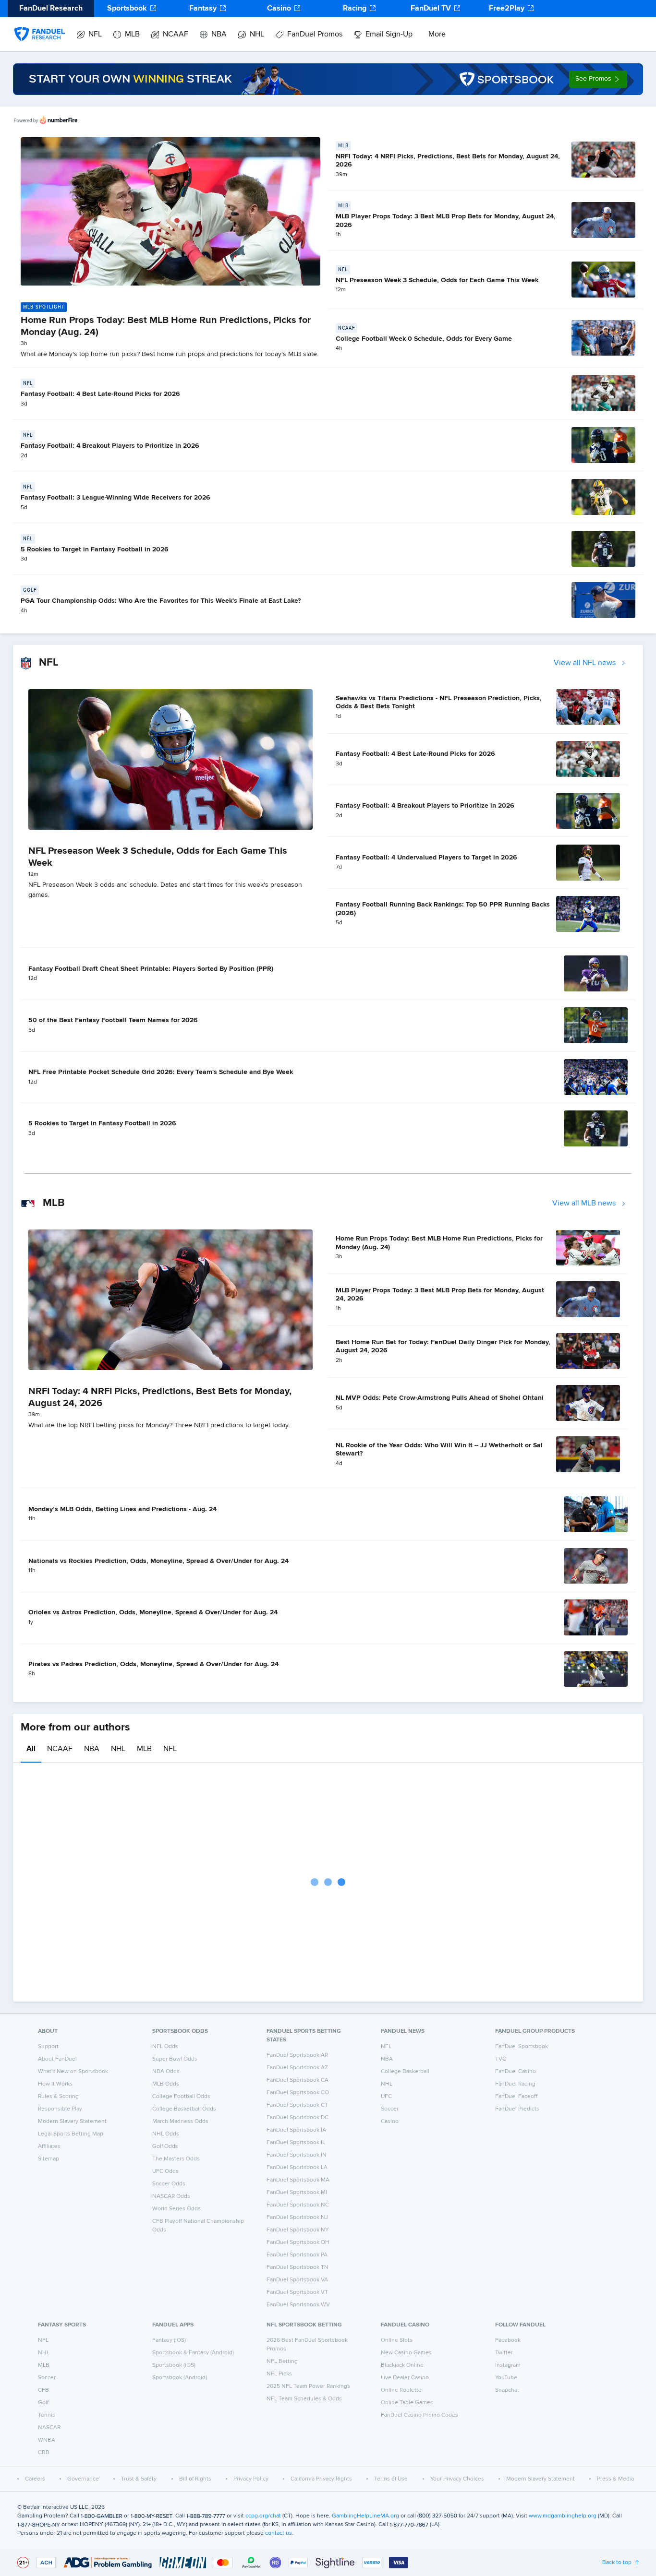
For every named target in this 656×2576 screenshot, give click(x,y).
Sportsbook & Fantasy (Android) (193, 2353)
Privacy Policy (251, 2479)
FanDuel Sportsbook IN (297, 2155)
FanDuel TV (431, 9)
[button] (598, 79)
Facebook (508, 2340)
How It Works (55, 2084)
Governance (83, 2479)
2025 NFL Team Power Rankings (308, 2386)
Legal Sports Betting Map (71, 2134)
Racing (355, 9)
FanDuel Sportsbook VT (297, 2292)
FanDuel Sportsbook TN (298, 2267)
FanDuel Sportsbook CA (298, 2080)
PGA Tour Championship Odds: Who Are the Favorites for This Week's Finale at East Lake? (161, 601)
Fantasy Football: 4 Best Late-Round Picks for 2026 (100, 394)
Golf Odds (165, 2147)
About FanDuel (57, 2059)
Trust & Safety (139, 2479)
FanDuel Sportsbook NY (298, 2230)
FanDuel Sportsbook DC (298, 2118)
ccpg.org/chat (263, 2516)
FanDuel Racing (515, 2084)
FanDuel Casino (516, 2072)
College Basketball (405, 2072)
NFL (95, 35)
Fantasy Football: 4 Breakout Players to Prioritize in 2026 (110, 446)
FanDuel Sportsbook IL (296, 2143)
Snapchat (507, 2390)
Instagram (508, 2365)
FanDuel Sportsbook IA (296, 2130)
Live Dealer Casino (405, 2378)
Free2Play (507, 9)
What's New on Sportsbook (73, 2072)
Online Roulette (401, 2390)
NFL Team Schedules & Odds (304, 2399)
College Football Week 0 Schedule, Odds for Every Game (424, 339)
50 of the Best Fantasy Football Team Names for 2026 (113, 1020)
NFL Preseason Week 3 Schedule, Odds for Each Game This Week (437, 280)
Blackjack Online (402, 2365)
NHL (257, 35)
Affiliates (49, 2147)
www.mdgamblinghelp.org (563, 2516)
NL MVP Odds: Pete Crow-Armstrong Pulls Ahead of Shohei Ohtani (440, 1398)
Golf (43, 2403)
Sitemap (49, 2159)
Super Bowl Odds (175, 2059)
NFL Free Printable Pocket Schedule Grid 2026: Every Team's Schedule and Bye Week (161, 1072)
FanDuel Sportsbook (522, 2047)
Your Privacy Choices (457, 2479)
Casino (279, 9)
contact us (279, 2533)
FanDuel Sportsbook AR (297, 2055)
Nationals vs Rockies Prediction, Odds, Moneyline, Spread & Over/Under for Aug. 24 (158, 1561)
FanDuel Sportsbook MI (297, 2193)
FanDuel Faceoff (516, 2097)
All (31, 1749)
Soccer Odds (169, 2184)
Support (48, 2047)
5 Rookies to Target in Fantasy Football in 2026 (95, 549)
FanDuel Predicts (517, 2109)
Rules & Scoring (58, 2097)
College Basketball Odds (184, 2109)
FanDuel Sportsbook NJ (297, 2218)
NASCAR (49, 2428)
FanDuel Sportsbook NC (298, 2205)
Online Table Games (407, 2403)
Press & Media (615, 2479)
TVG (501, 2059)
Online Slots (397, 2340)
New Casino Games (406, 2353)
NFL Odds (165, 2047)
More (437, 35)
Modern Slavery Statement (72, 2122)
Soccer (390, 2109)
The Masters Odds (176, 2159)
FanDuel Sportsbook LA (297, 2168)
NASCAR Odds (171, 2196)
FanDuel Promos (315, 35)
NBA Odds (166, 2072)
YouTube (506, 2378)
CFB (43, 2390)
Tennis (47, 2415)
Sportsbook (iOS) (174, 2365)
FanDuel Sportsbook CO (298, 2093)
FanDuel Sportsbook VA (297, 2280)
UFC (386, 2097)
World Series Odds (176, 2209)
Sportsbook (127, 9)
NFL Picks (279, 2374)
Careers (35, 2479)
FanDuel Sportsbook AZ (297, 2068)
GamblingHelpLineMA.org (365, 2516)
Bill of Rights (195, 2479)
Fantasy (203, 9)
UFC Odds (165, 2171)
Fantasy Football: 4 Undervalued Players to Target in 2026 (426, 858)
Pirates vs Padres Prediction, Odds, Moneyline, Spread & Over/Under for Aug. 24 (153, 1664)
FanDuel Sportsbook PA (297, 2255)
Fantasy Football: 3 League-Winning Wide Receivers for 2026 (115, 498)
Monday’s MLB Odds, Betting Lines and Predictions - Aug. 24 (122, 1509)
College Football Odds (181, 2097)
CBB (44, 2453)
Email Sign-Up (389, 35)
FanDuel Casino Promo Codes (419, 2415)
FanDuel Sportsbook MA (298, 2180)
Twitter (504, 2353)
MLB (132, 35)
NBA (219, 35)
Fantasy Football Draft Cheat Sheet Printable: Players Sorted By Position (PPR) (151, 969)
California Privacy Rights (321, 2479)
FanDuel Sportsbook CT (297, 2105)
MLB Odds (166, 2084)
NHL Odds (166, 2134)
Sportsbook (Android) (180, 2378)
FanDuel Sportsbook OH (298, 2242)
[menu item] (40, 24)
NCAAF (176, 35)
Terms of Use (391, 2479)
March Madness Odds (180, 2122)
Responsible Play (60, 2109)
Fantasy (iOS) (169, 2340)
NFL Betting (282, 2361)
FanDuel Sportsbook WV (298, 2305)
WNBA (47, 2440)
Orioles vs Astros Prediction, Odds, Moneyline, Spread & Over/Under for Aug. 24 (153, 1612)
